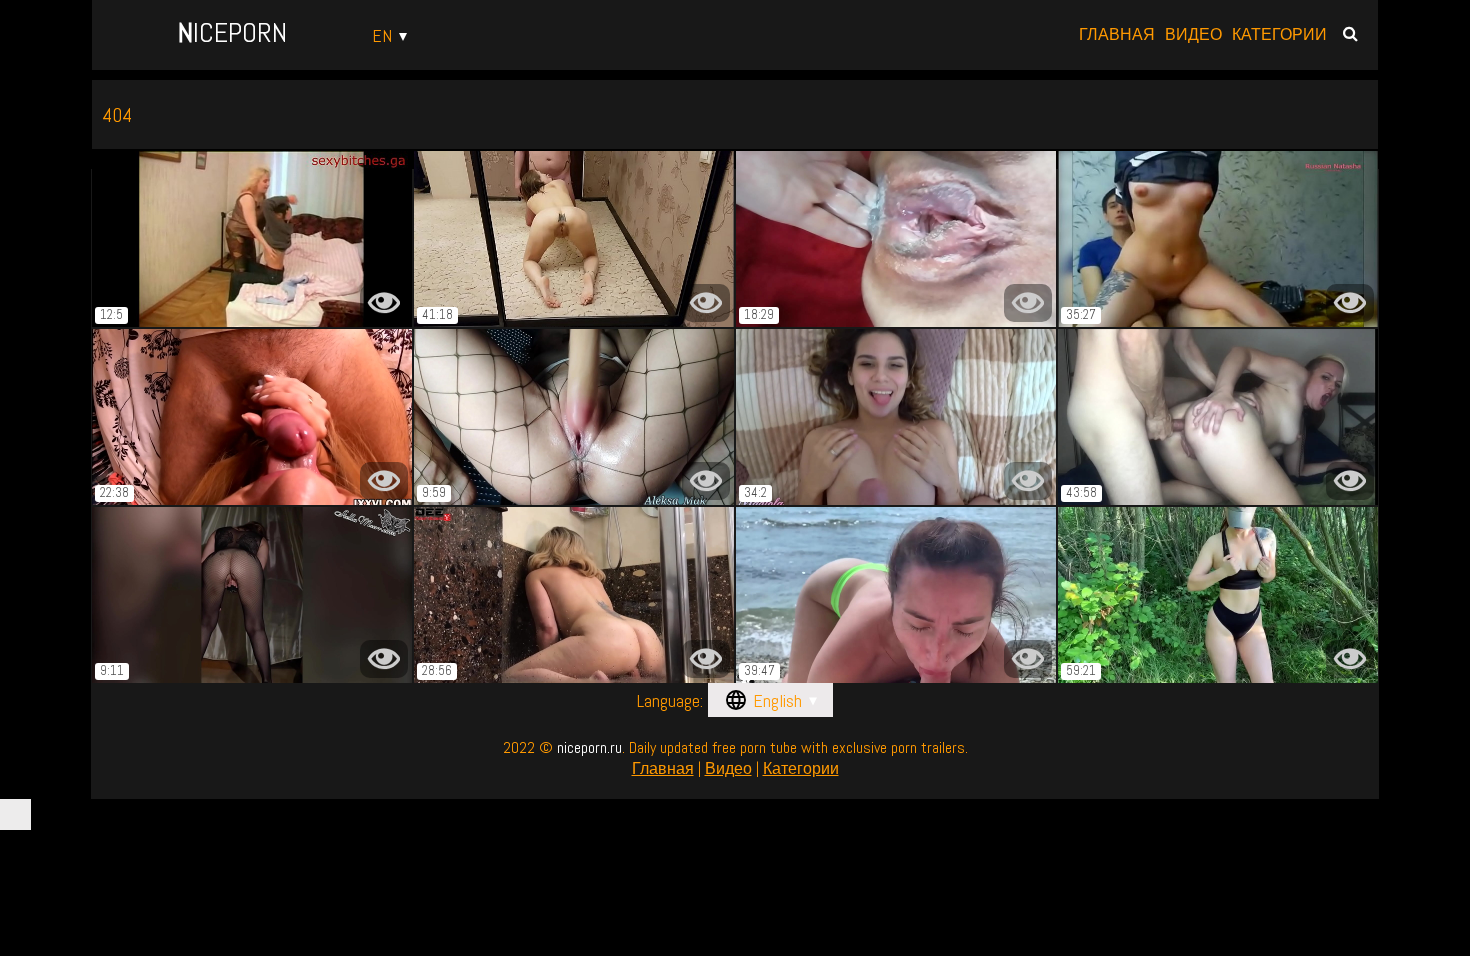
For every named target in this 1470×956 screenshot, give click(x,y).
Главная (1117, 35)
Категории (1279, 35)
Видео (1193, 35)
